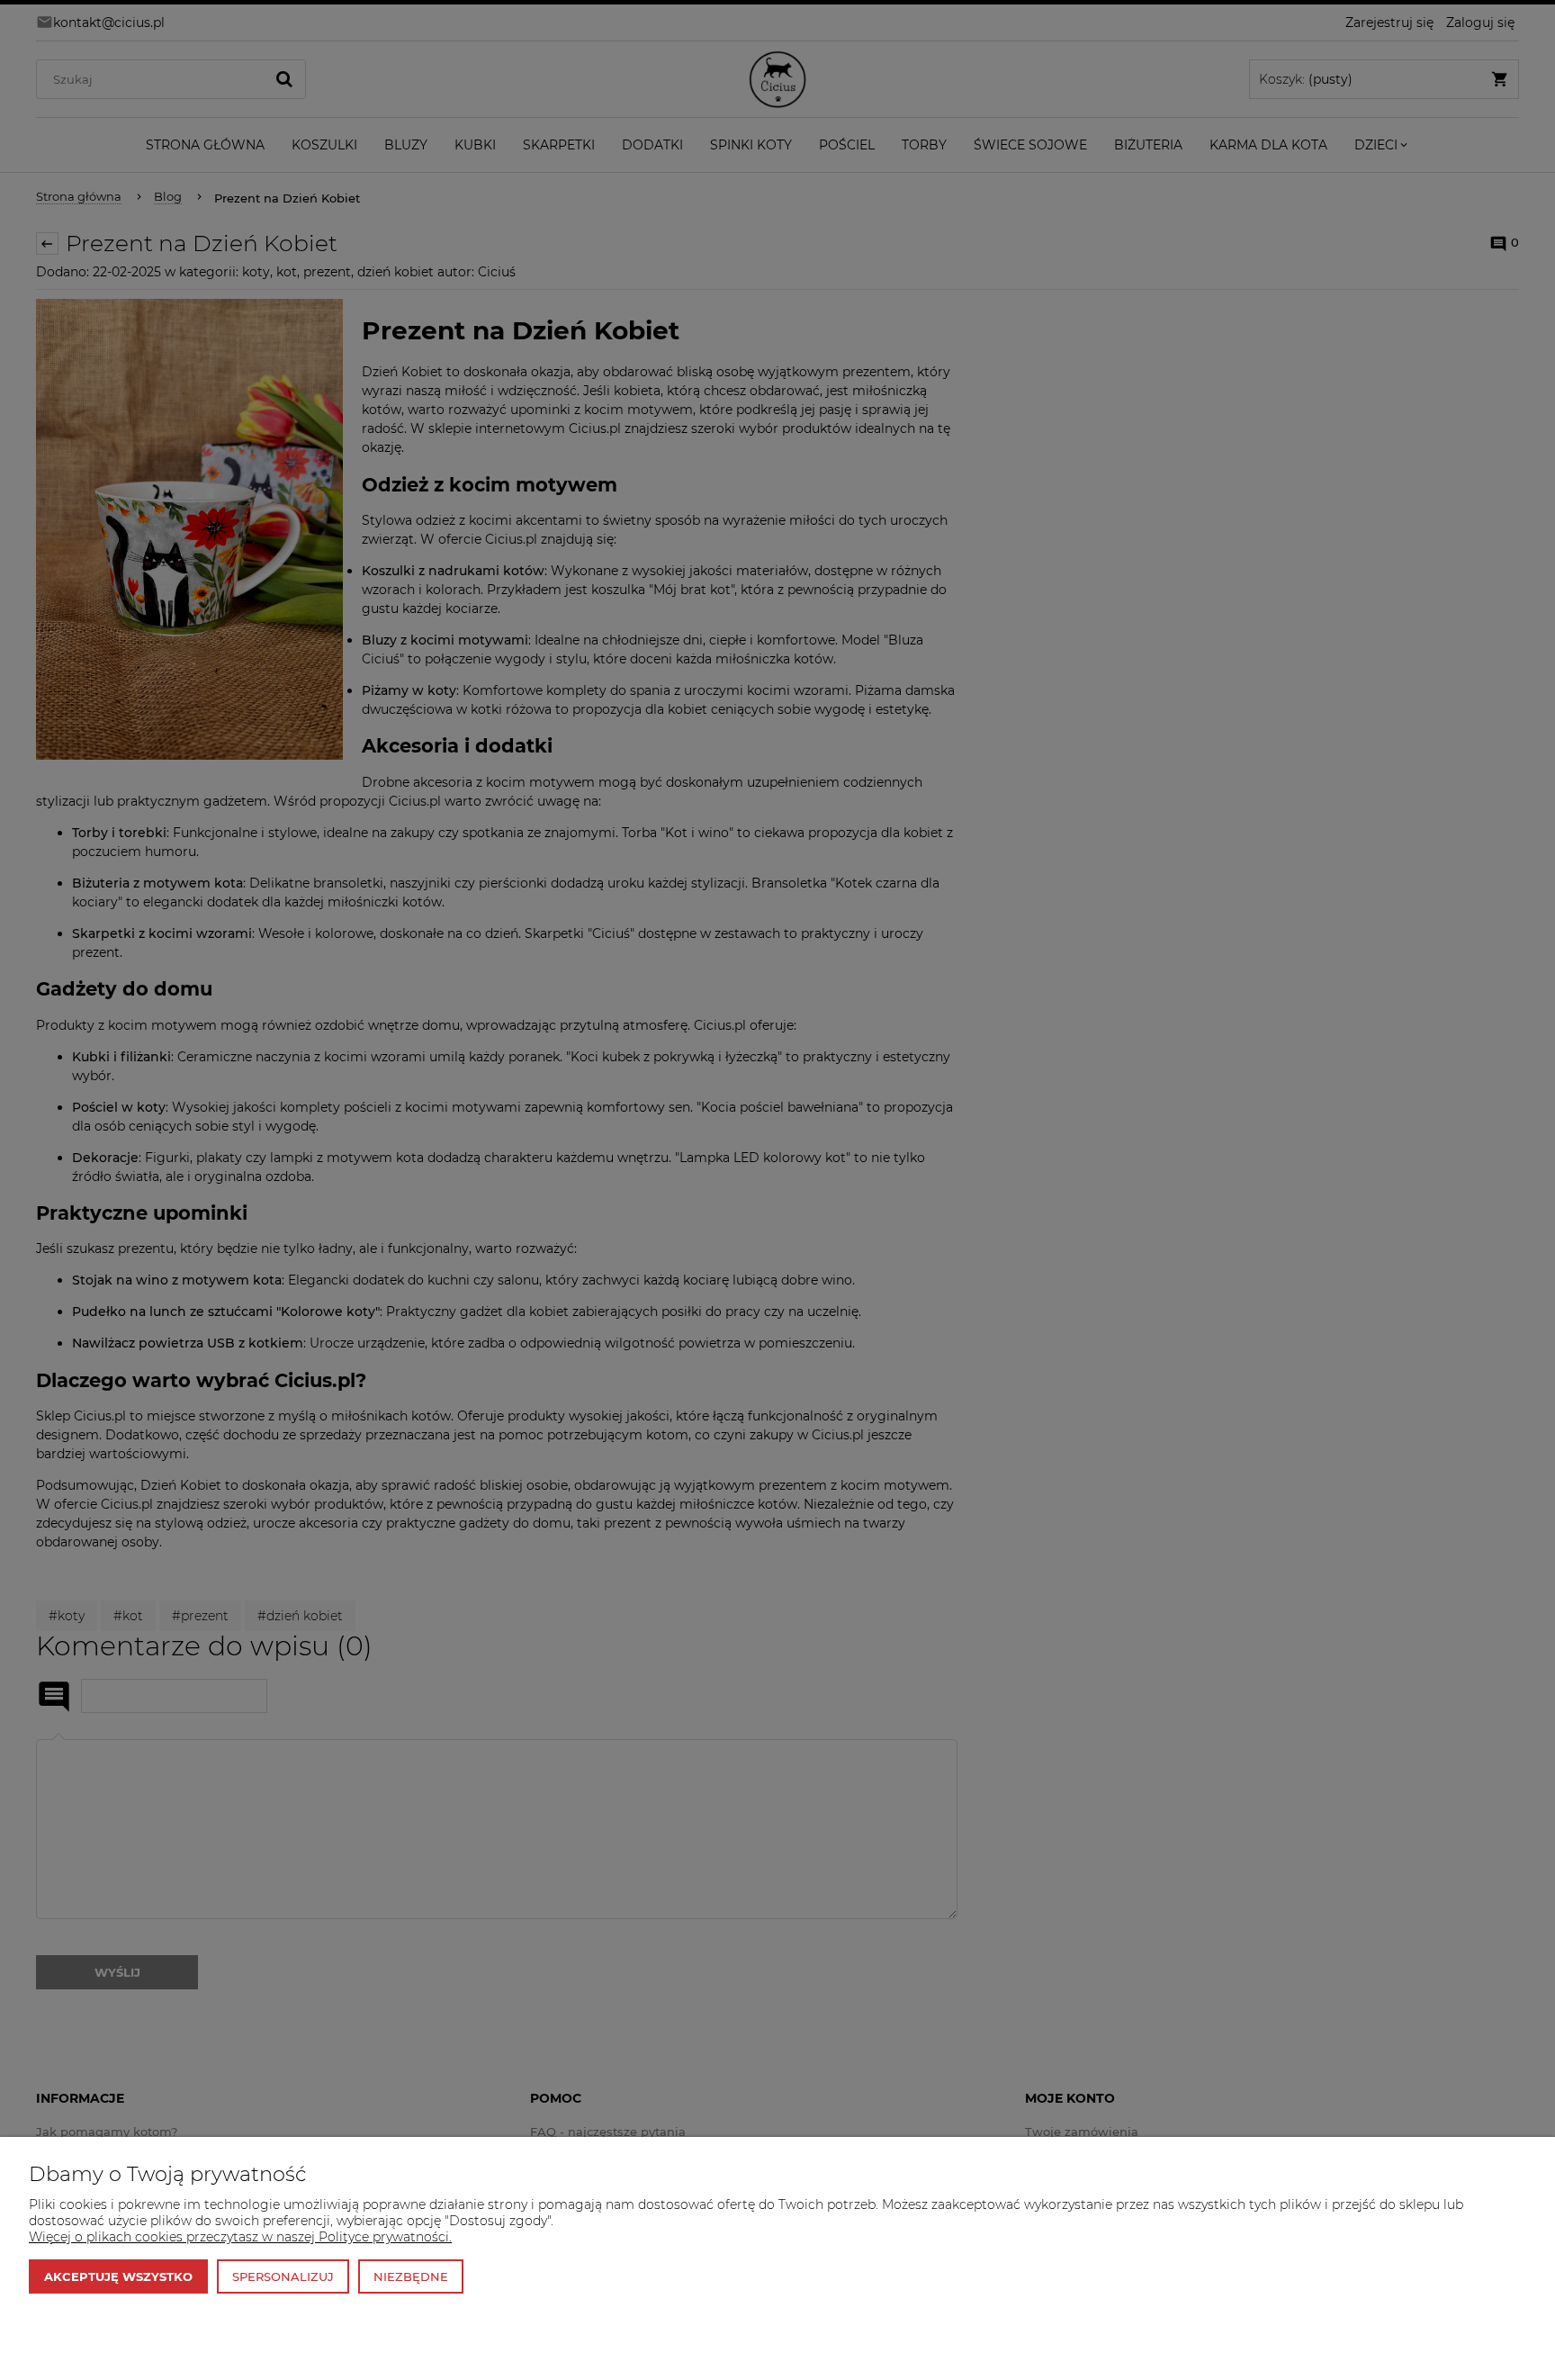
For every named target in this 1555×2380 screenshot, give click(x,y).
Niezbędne (411, 2276)
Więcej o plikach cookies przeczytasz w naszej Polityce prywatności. (240, 2237)
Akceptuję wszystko (118, 2276)
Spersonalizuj (283, 2276)
